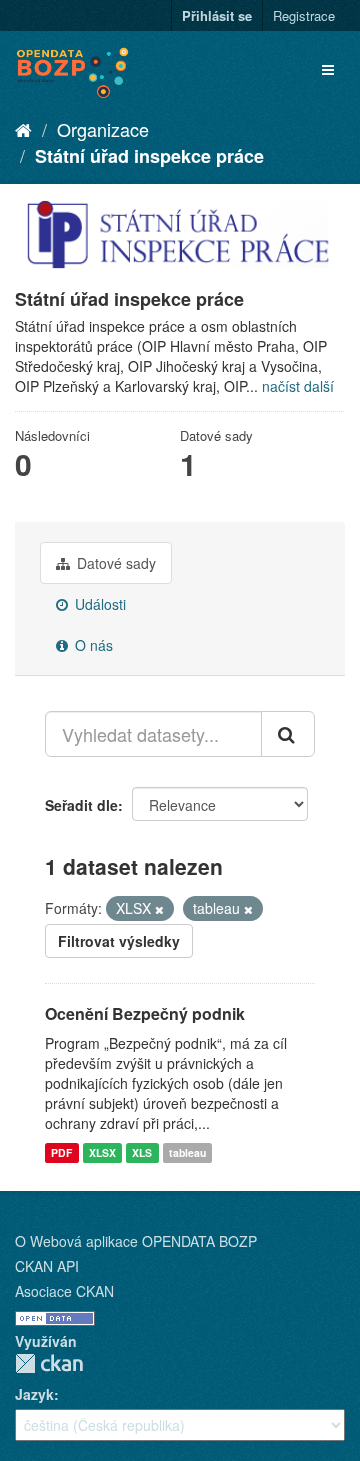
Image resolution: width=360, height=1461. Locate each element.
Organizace (103, 129)
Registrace (304, 15)
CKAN (49, 1363)
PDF (61, 1152)
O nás (92, 645)
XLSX (102, 1152)
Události (98, 604)
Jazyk (34, 1394)
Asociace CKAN (64, 1291)
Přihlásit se (217, 15)
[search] (288, 734)
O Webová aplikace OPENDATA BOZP (136, 1241)
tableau (187, 1152)
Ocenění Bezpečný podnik (145, 1013)
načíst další (298, 386)
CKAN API (47, 1266)
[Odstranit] (159, 909)
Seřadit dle (81, 805)
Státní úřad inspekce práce (149, 156)
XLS (142, 1152)
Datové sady (114, 563)
